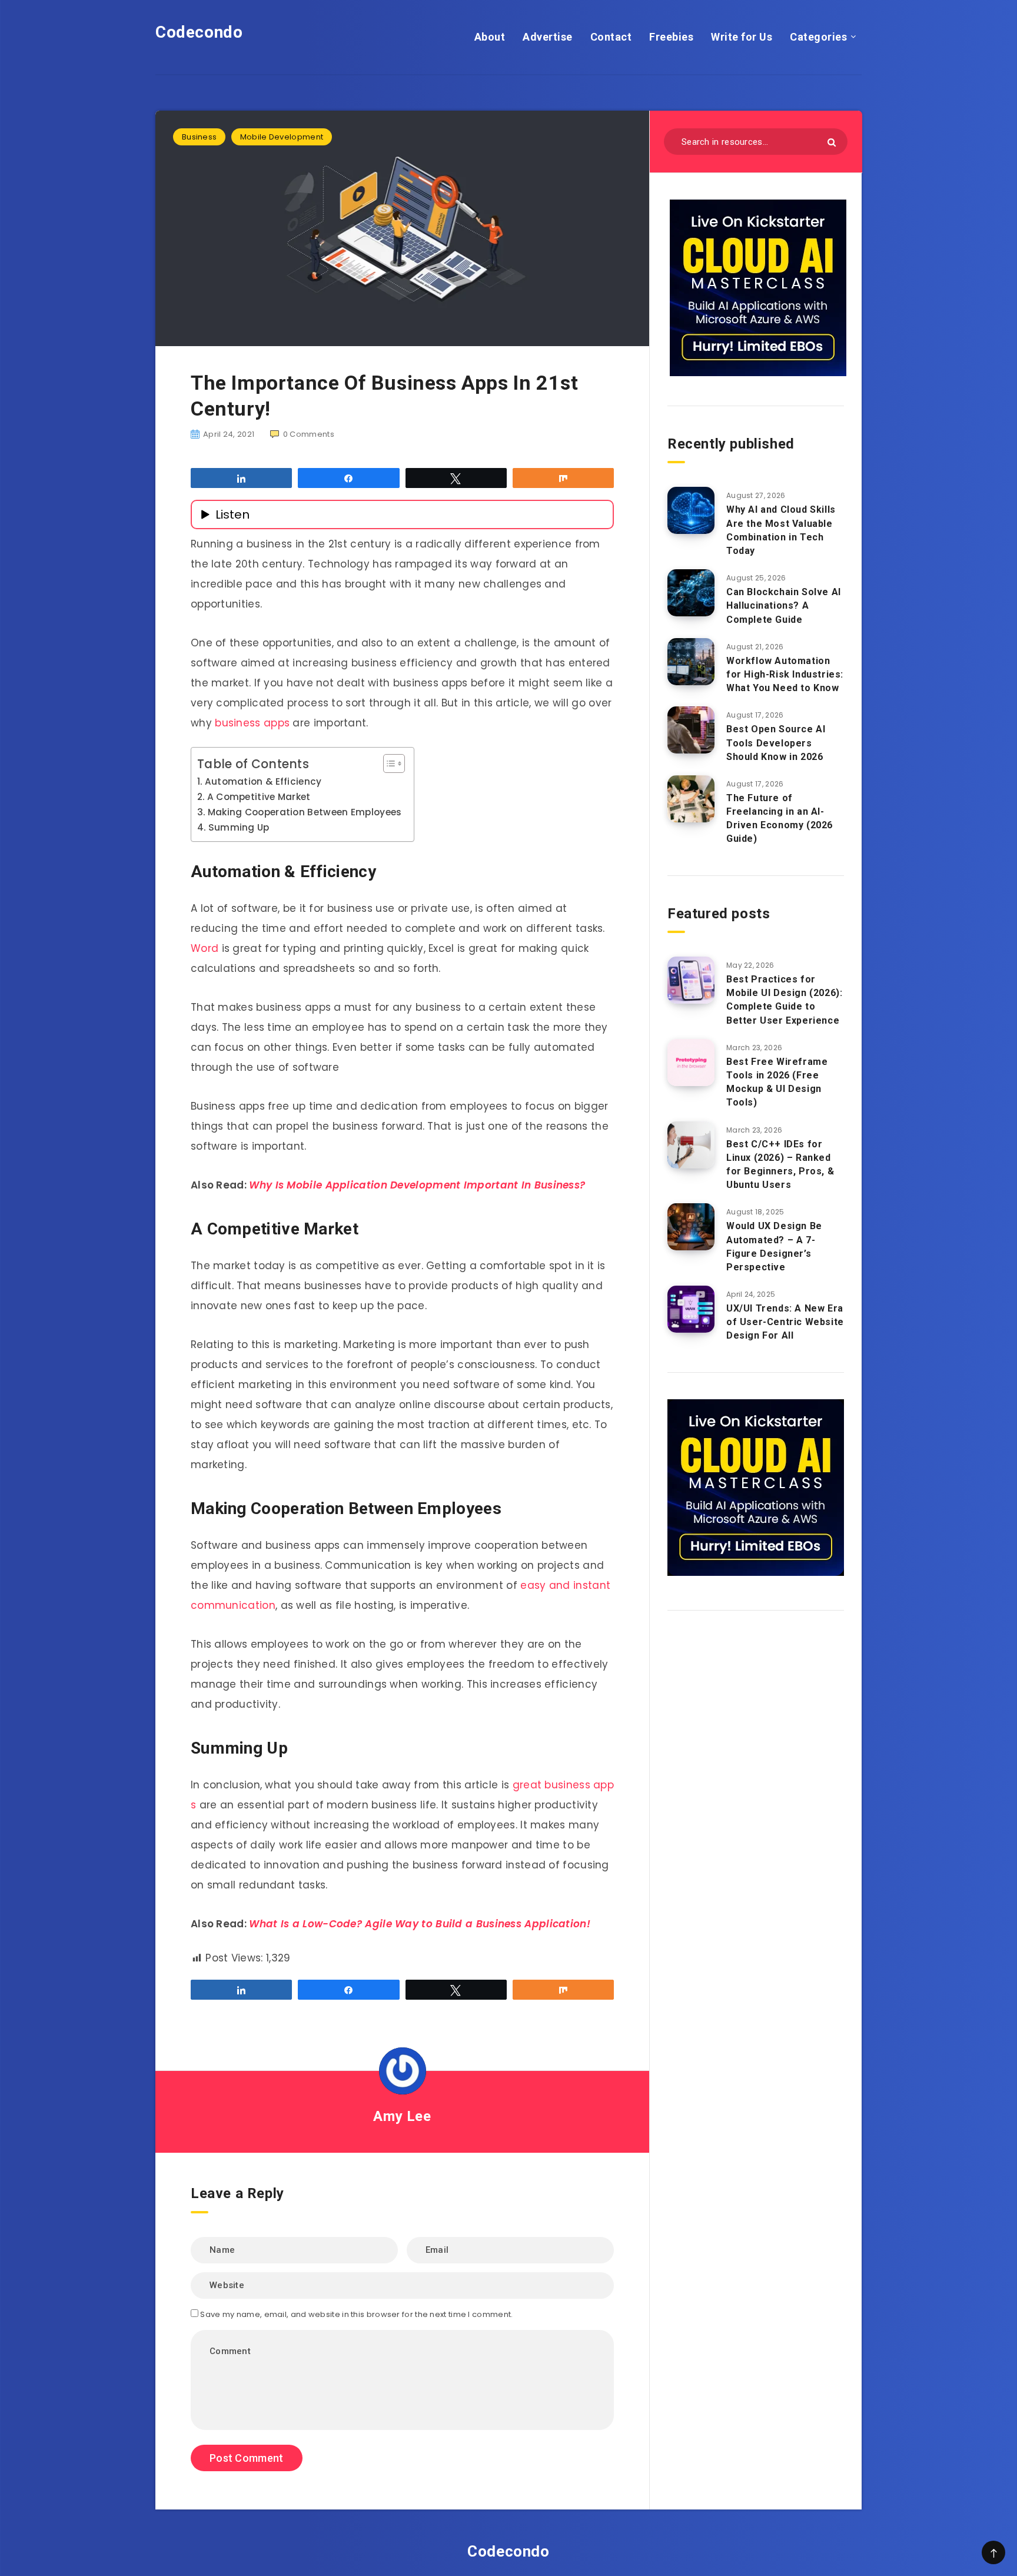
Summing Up (239, 827)
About (490, 37)
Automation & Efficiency (263, 781)
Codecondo (199, 32)
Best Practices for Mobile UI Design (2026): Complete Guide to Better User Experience (784, 1000)
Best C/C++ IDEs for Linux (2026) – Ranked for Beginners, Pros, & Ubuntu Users (780, 1165)
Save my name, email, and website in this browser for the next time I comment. (356, 2314)
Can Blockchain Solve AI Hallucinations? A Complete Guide (784, 605)
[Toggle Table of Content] (388, 763)
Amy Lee (402, 2116)
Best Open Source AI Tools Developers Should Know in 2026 (776, 743)
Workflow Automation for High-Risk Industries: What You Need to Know (785, 674)
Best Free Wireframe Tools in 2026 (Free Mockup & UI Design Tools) (777, 1082)
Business (199, 137)
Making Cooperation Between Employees (305, 812)
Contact (611, 37)
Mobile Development (282, 137)
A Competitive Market (259, 797)
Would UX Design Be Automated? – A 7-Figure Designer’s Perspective (774, 1246)
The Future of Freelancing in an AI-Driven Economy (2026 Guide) (780, 819)
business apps (252, 723)
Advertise (548, 37)
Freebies (671, 37)
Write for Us (742, 37)
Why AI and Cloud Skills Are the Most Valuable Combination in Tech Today (781, 530)
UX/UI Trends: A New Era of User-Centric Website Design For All (785, 1322)
